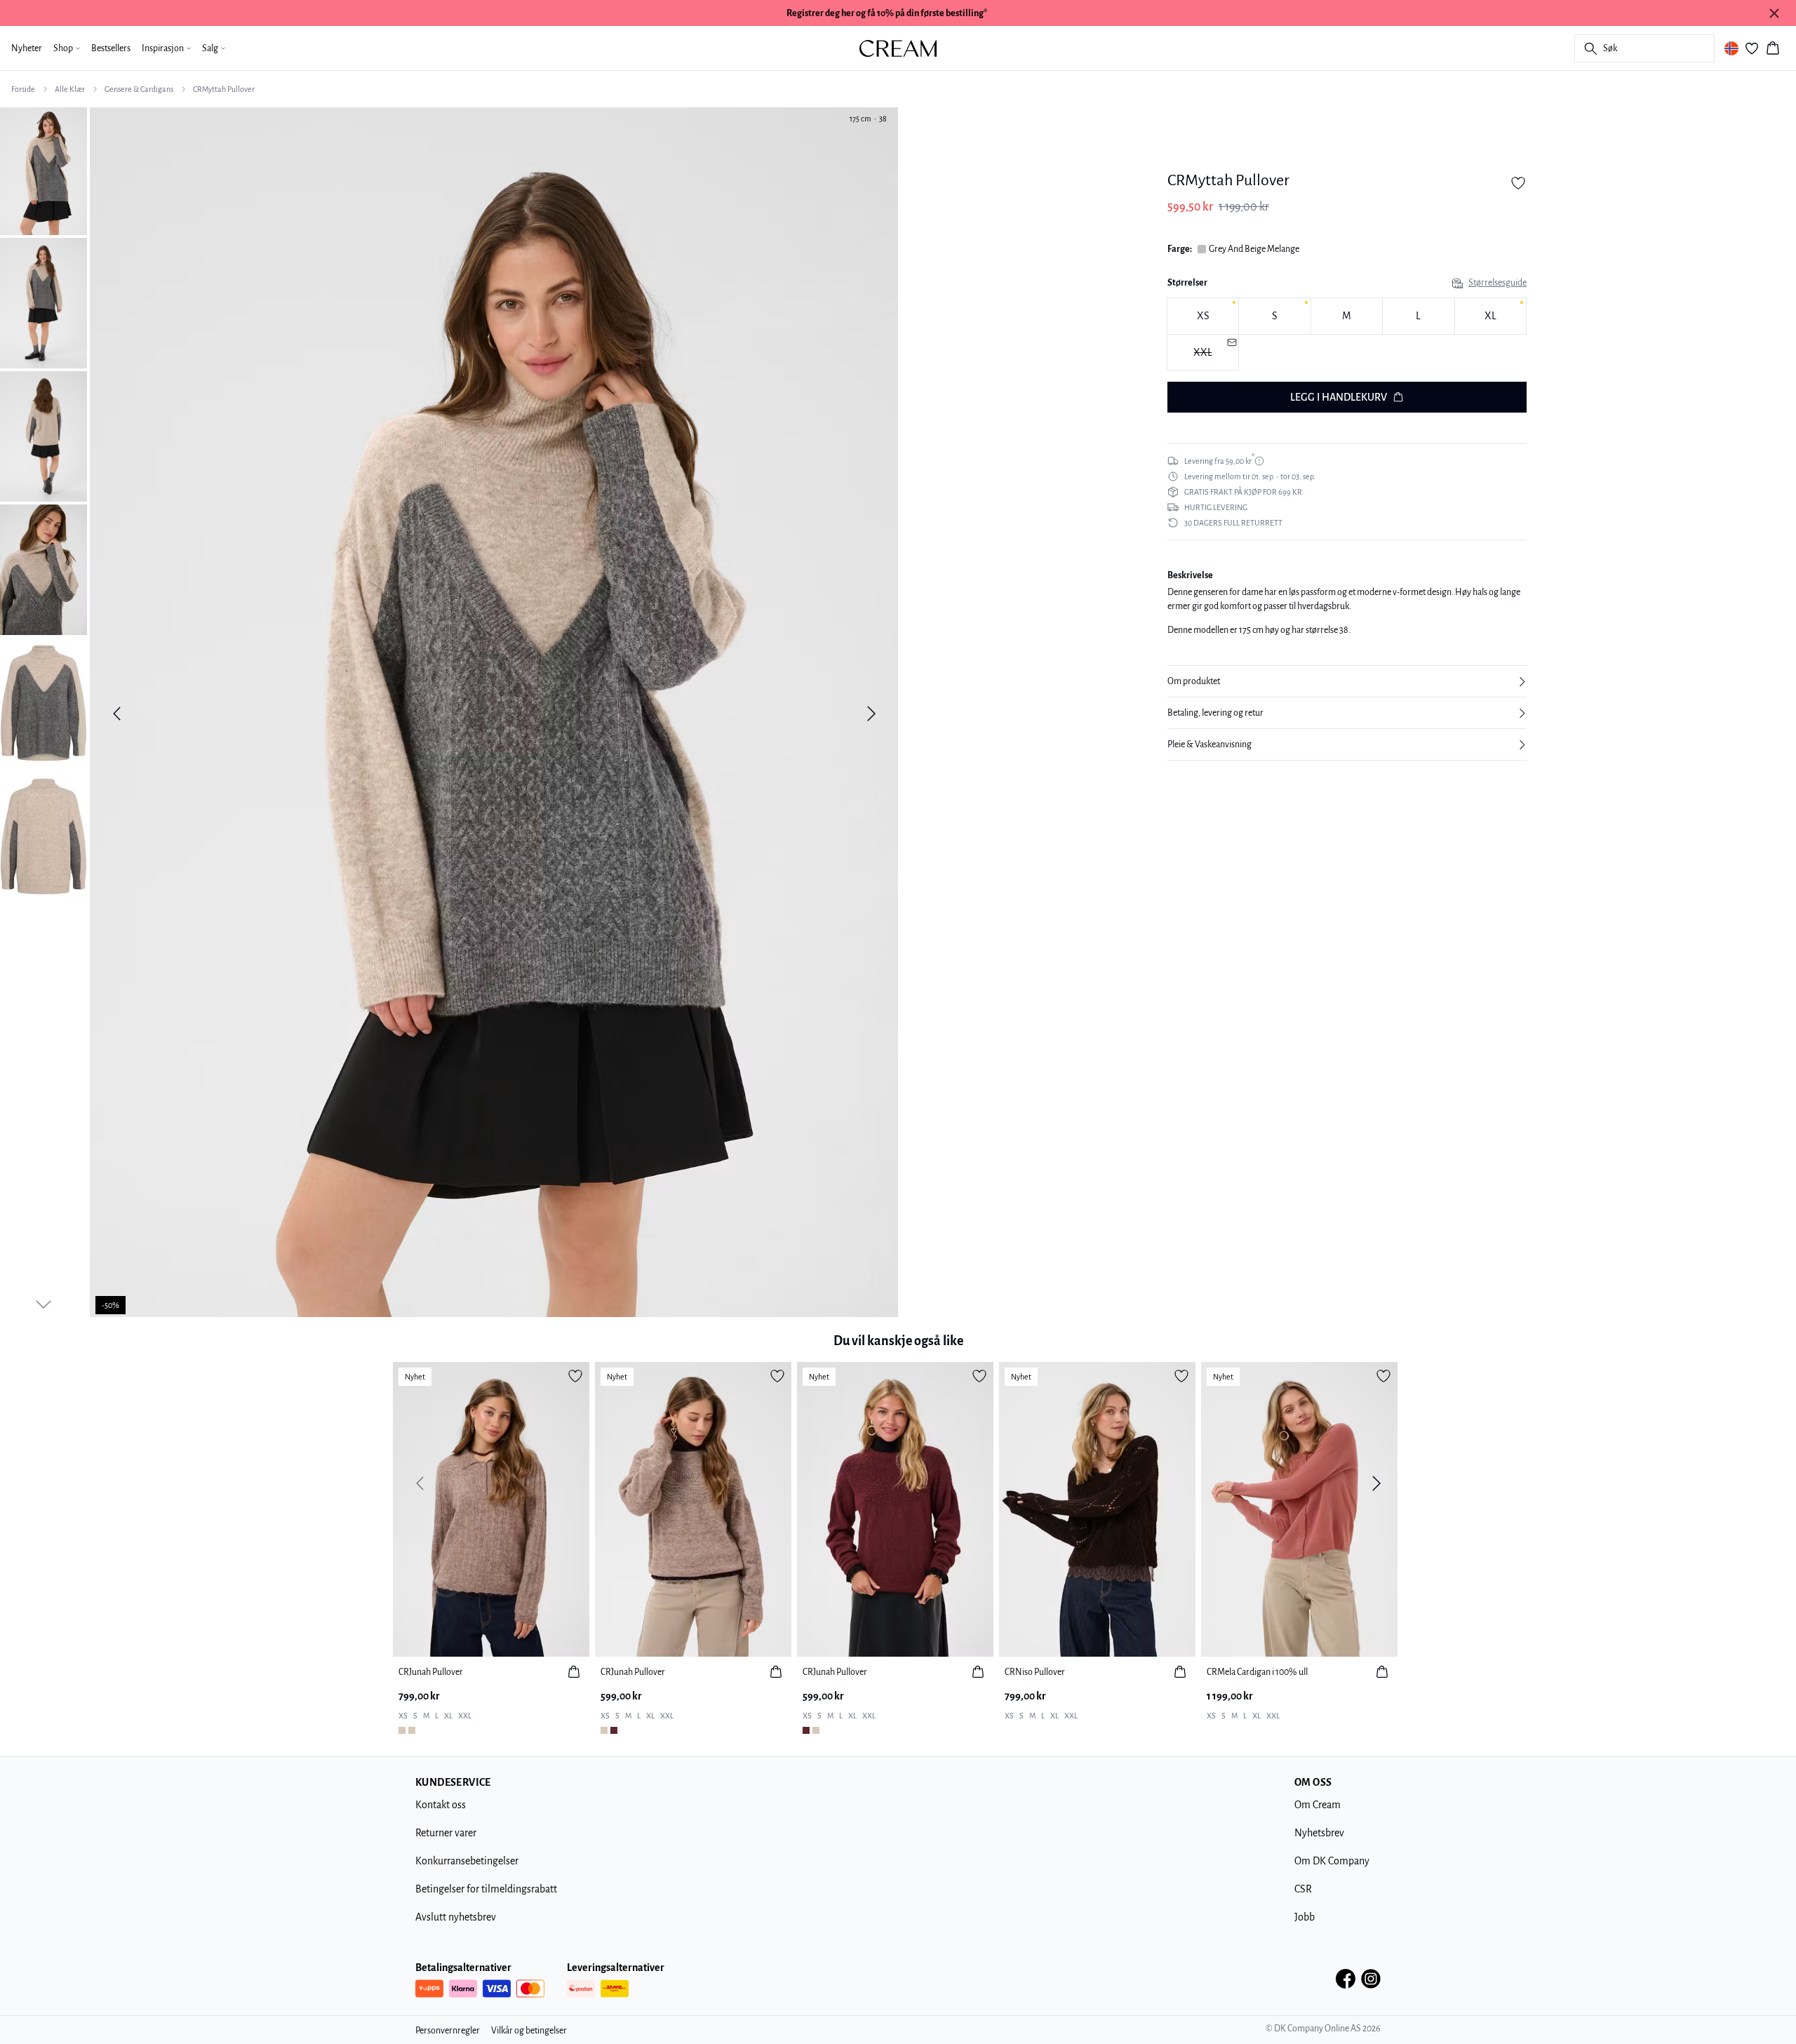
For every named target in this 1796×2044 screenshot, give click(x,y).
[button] (1347, 681)
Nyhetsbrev (1319, 1833)
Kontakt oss (441, 1805)
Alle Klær (70, 89)
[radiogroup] (1347, 334)
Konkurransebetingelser (467, 1861)
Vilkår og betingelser (529, 2031)
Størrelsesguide (1497, 283)
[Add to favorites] (1518, 183)
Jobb (1305, 1917)
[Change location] (1731, 48)
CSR (1303, 1889)
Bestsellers (111, 48)
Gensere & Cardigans (139, 89)
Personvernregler (448, 2031)
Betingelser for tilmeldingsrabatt (486, 1889)
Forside (23, 89)
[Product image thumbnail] (43, 170)
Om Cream (1318, 1805)
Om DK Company (1332, 1861)
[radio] (1203, 316)
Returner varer (446, 1833)
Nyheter (27, 48)
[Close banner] (1774, 13)
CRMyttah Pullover (224, 89)
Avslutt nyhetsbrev (456, 1917)
